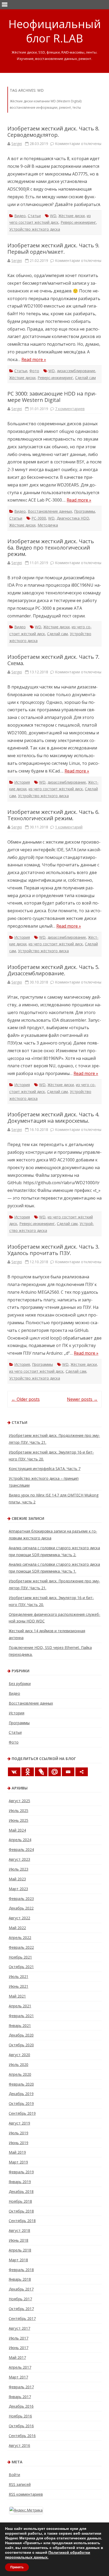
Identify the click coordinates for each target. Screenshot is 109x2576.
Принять (17, 2567)
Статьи (34, 216)
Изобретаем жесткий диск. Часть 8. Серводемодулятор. (53, 132)
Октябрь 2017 (21, 2309)
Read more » (34, 359)
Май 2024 (17, 1830)
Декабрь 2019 (21, 2094)
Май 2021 (17, 1996)
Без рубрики (20, 1684)
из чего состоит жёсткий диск (56, 789)
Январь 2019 (20, 2182)
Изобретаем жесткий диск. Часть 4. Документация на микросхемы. (53, 1118)
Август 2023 (19, 1859)
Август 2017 (19, 2328)
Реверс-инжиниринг (78, 222)
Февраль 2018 (21, 2270)
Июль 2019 (19, 2133)
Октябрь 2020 (21, 2045)
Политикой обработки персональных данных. (48, 2555)
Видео (20, 216)
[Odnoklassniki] (28, 1772)
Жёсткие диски (72, 216)
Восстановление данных (50, 511)
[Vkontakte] (14, 1772)
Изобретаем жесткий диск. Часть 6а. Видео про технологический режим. (51, 548)
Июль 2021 (19, 1976)
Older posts (26, 1399)
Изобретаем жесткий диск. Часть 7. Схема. (53, 660)
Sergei (17, 144)
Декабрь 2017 (21, 2289)
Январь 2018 (20, 2279)
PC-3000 (39, 518)
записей (20, 2484)
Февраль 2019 (21, 2172)
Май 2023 (17, 1879)
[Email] (68, 1772)
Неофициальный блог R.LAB (55, 31)
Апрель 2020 (20, 2074)
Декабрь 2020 (21, 2035)
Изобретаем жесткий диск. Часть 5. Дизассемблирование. (53, 970)
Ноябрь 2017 (20, 2299)
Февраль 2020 (21, 2084)
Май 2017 (17, 2357)
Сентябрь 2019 (22, 2113)
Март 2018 (18, 2260)
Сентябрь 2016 (22, 2436)
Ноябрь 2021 (20, 1957)
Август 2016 (19, 2445)
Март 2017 (18, 2377)
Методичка (48, 525)
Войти (14, 2475)
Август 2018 (19, 2230)
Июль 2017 (19, 2338)
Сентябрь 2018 (22, 2221)
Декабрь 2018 (21, 2191)
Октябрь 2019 (21, 2103)
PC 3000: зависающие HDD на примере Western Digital (52, 397)
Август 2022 (19, 1918)
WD (53, 216)
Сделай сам (85, 378)
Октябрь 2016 (21, 2426)
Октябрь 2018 (21, 2211)
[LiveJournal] (41, 1772)
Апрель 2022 (20, 1938)
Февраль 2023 (21, 1899)
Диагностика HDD (73, 518)
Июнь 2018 (19, 2240)
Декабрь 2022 (21, 1908)
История (22, 782)
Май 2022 (17, 1928)
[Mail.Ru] (55, 1772)
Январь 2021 (20, 2026)
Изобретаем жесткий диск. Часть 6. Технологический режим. (53, 815)
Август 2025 (19, 1801)
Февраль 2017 (21, 2387)
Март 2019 (18, 2162)
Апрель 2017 (20, 2367)
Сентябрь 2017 (22, 2318)
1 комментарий (69, 827)
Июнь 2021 (19, 1986)
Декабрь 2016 (21, 2406)
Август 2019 (19, 2123)
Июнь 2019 (19, 2143)
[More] (82, 1772)
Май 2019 (17, 2152)
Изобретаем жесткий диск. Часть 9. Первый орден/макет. (53, 249)
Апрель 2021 (20, 2006)
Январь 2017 (20, 2397)
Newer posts (82, 1399)
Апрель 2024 (20, 1840)
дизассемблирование (76, 371)
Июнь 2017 (19, 2348)
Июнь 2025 (19, 1820)
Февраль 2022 (21, 1947)
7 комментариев (70, 409)
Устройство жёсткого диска (35, 229)
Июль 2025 (19, 1811)
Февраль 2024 (21, 1849)
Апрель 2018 (20, 2250)
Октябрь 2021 (21, 1967)
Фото (34, 371)
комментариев (26, 2494)
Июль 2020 (19, 2064)
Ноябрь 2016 (20, 2416)
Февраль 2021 (21, 2016)
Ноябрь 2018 (20, 2201)
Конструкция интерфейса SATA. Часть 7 (45, 1469)
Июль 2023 (19, 1869)
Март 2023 (18, 1889)
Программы (85, 511)
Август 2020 (19, 2055)
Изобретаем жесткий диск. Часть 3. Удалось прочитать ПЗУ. (53, 1250)
